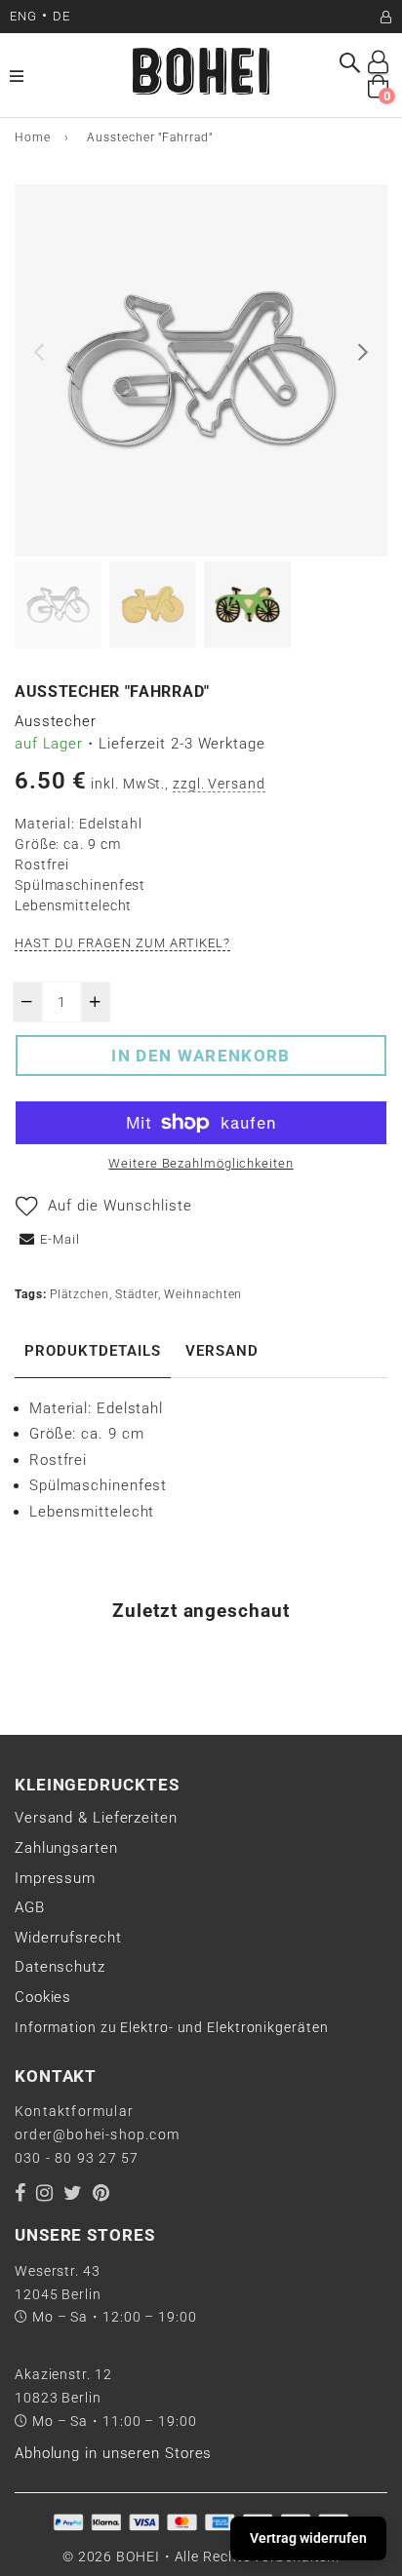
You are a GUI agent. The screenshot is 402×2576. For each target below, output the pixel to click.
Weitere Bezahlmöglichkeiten (201, 1163)
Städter (136, 1294)
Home (33, 137)
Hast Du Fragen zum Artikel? (122, 943)
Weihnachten (203, 1294)
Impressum (55, 1878)
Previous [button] (39, 352)
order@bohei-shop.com (97, 2134)
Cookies (43, 1997)
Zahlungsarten (66, 1848)
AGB (30, 1907)
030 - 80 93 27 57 (77, 2158)
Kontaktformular (74, 2111)
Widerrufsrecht (68, 1938)
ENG (23, 16)
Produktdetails (93, 1351)
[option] (201, 370)
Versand (222, 1351)
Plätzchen (79, 1294)
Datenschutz (60, 1967)
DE (61, 16)
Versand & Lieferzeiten (96, 1818)
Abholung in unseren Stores (113, 2453)
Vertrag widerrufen (308, 2538)
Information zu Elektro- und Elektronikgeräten (172, 2027)
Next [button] (363, 352)
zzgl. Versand (219, 784)
